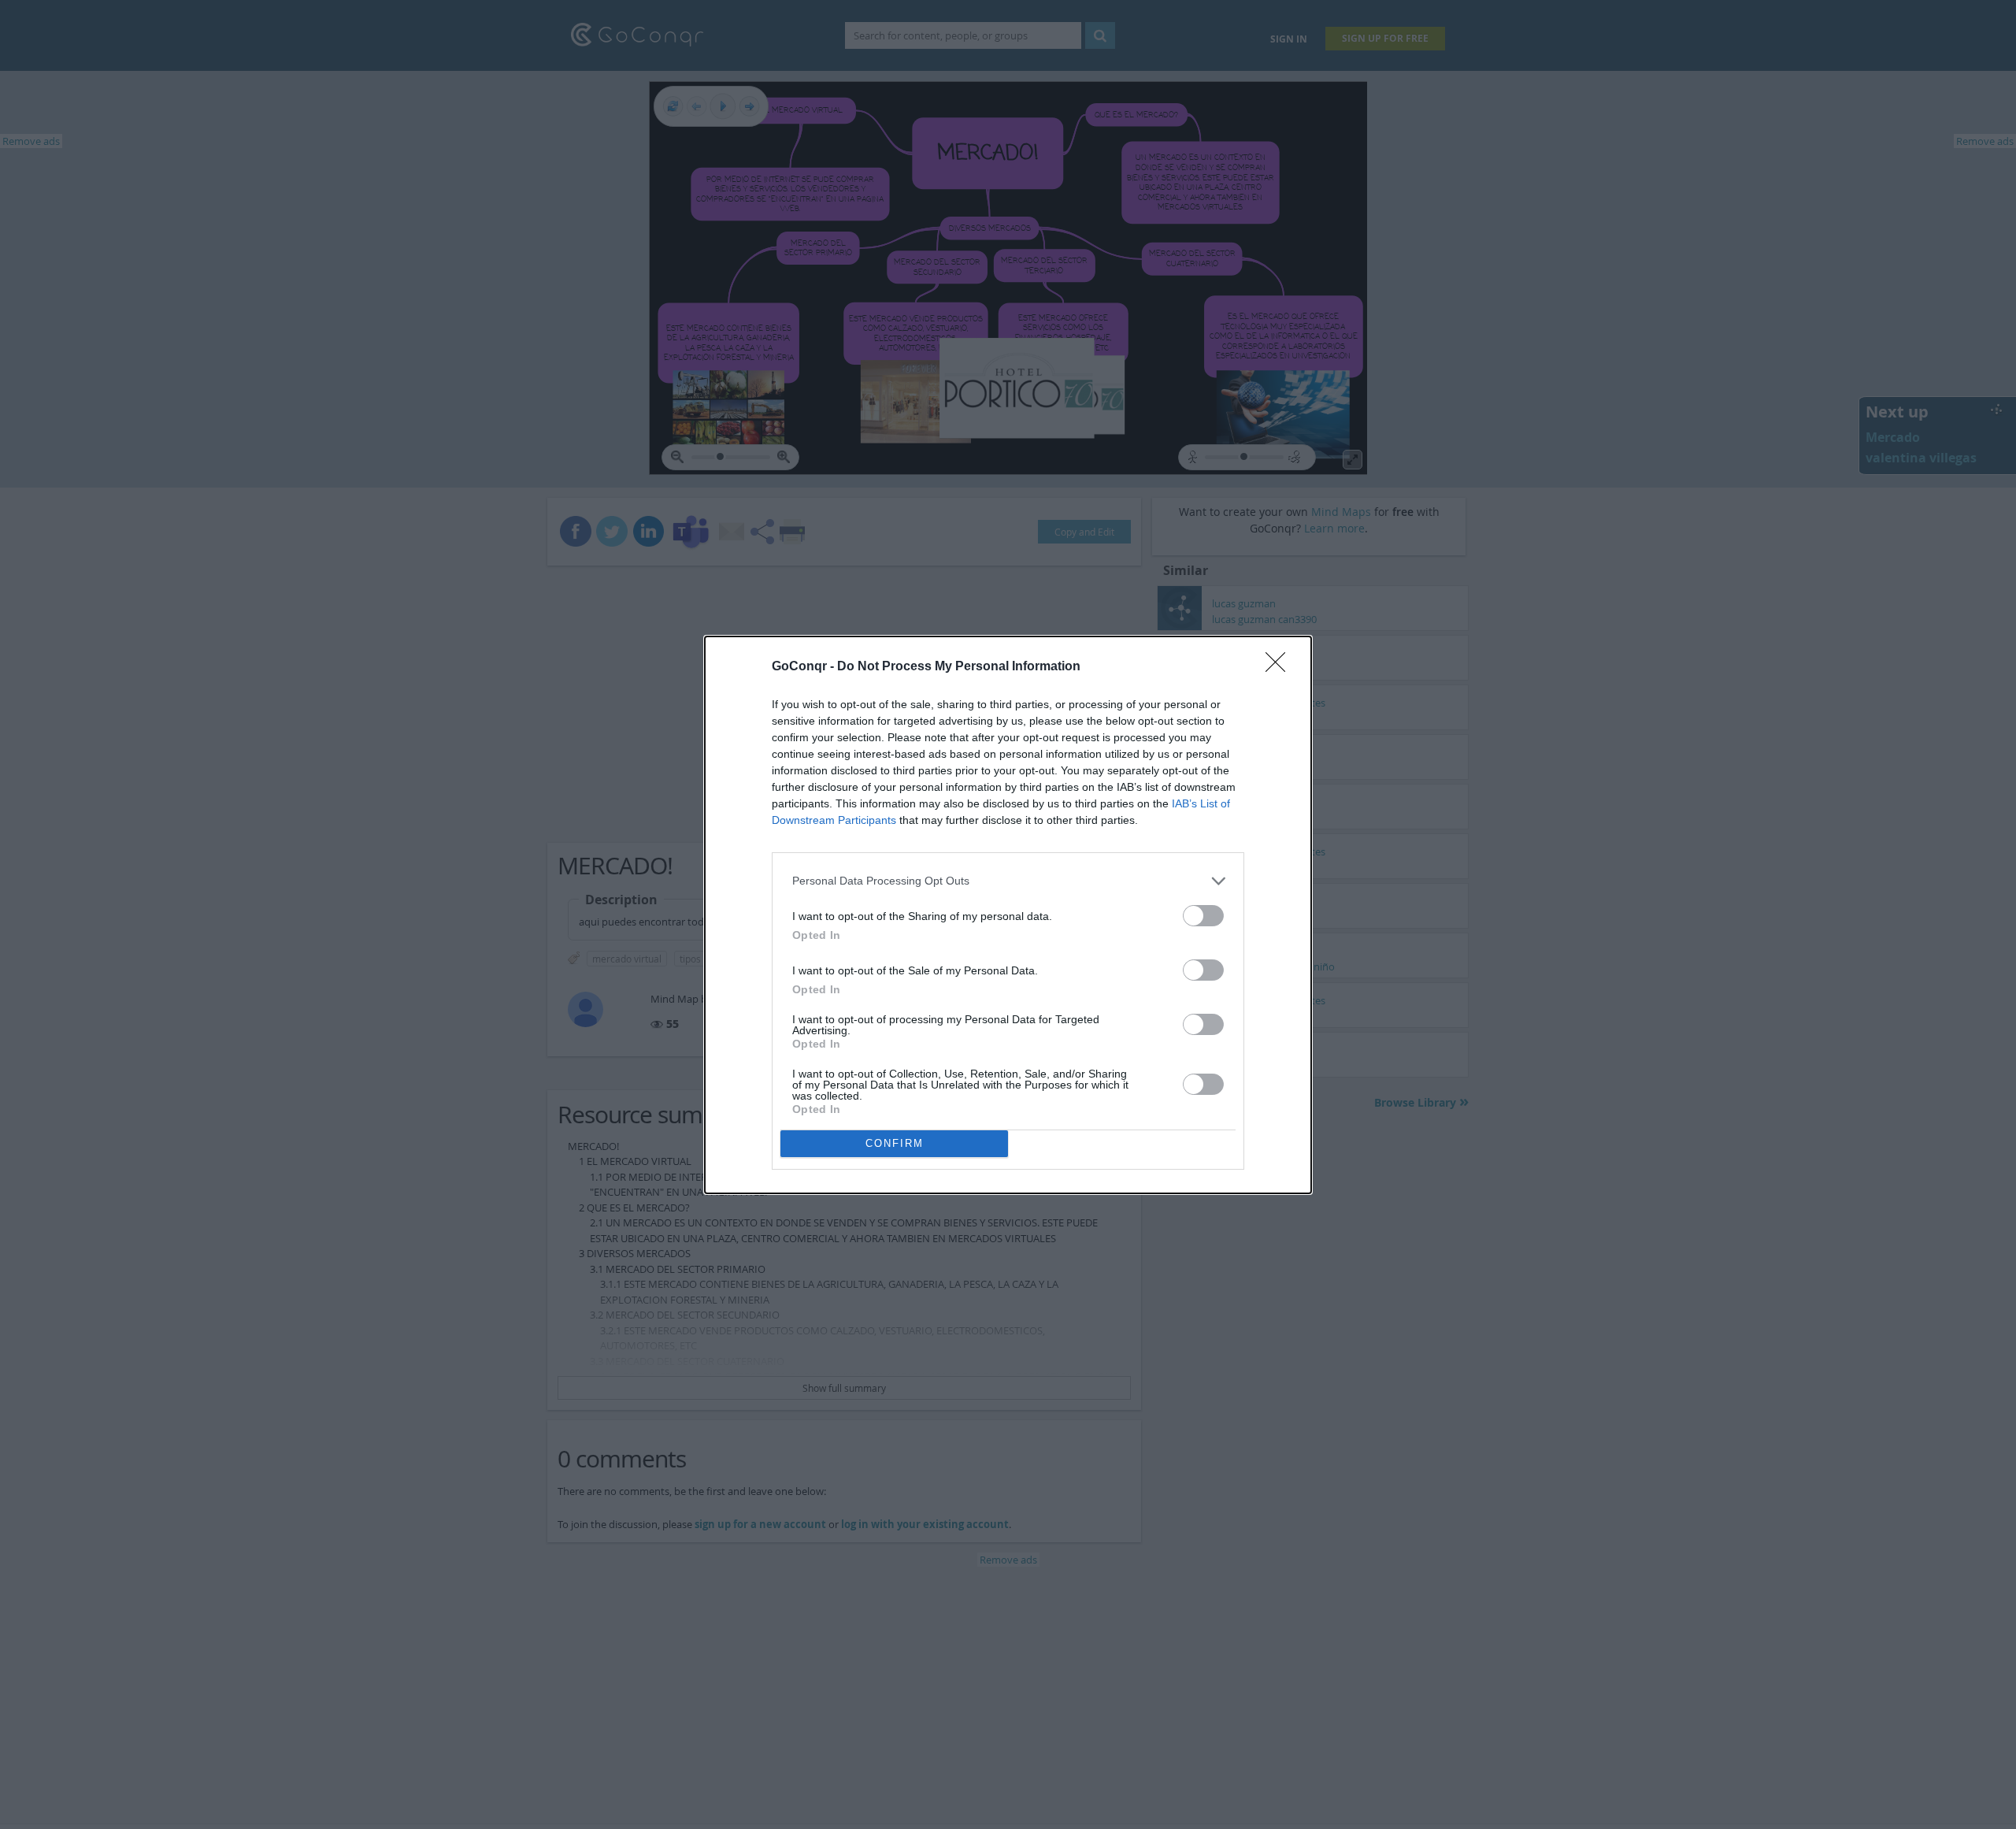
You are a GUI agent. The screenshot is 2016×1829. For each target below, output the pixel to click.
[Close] (1280, 667)
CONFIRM (895, 1143)
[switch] (1203, 916)
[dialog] (1008, 915)
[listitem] (1008, 881)
